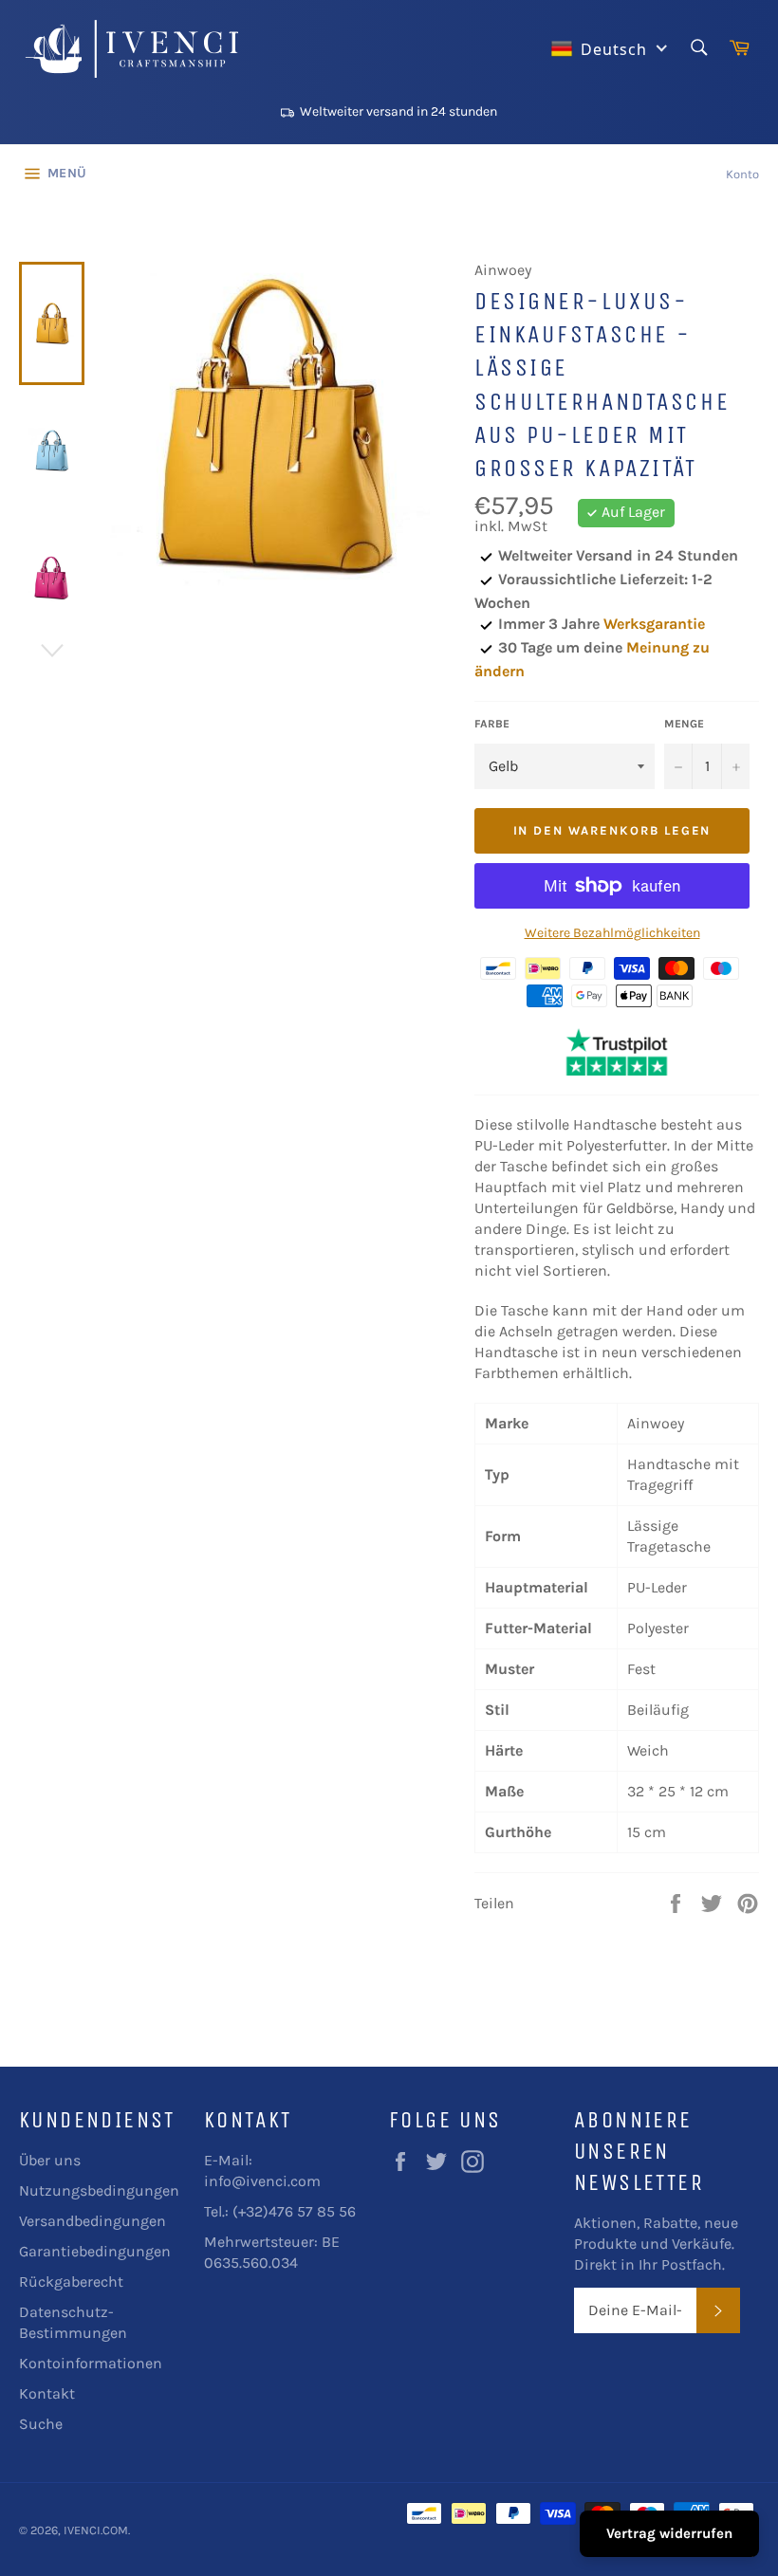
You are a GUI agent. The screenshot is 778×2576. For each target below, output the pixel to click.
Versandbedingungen (93, 2221)
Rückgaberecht (71, 2282)
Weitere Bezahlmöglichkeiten (612, 933)
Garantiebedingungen (95, 2251)
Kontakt (47, 2393)
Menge (684, 724)
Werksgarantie (654, 624)
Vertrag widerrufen (669, 2533)
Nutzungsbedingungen (99, 2190)
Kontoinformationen (91, 2363)
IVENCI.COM (96, 2530)
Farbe (492, 724)
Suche (41, 2424)
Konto (742, 174)
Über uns (50, 2160)
